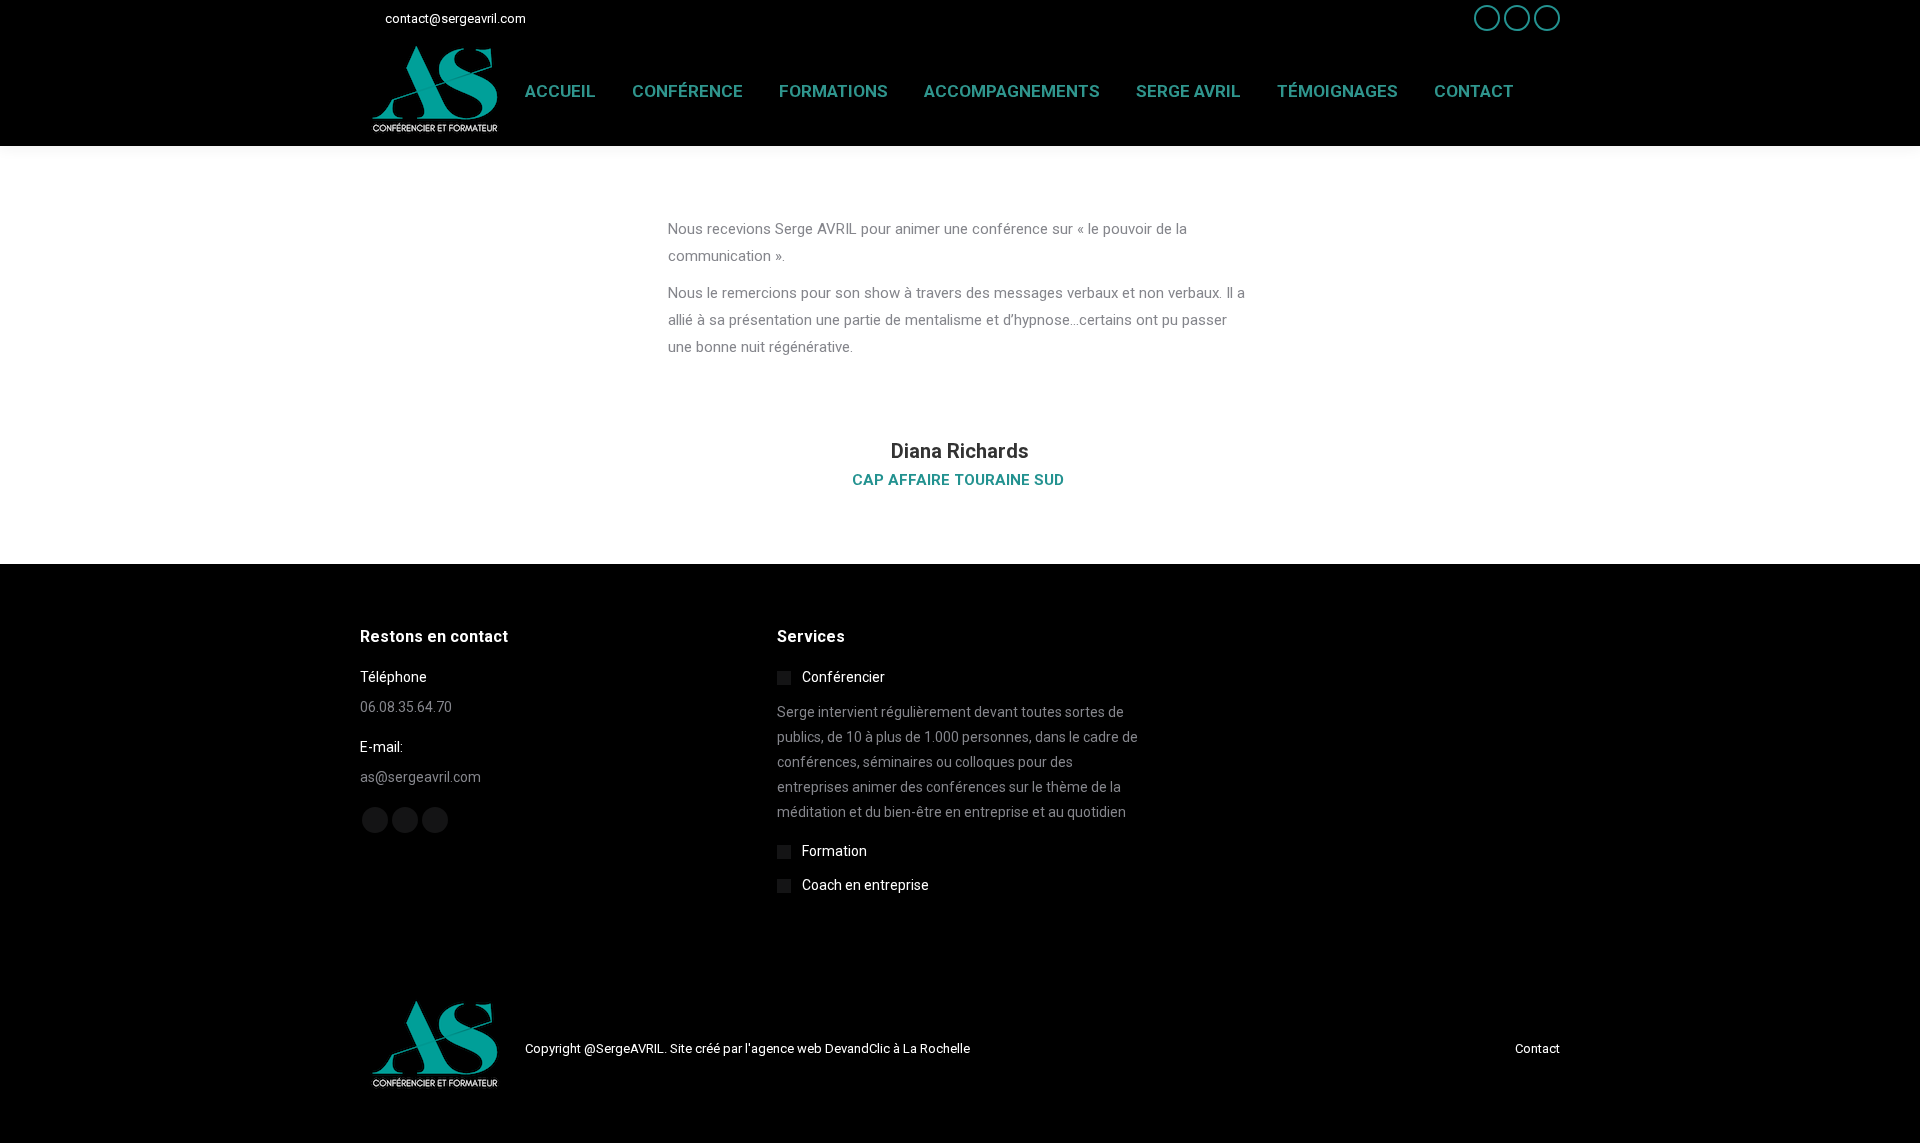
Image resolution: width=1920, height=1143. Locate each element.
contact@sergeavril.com (455, 18)
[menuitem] (560, 91)
